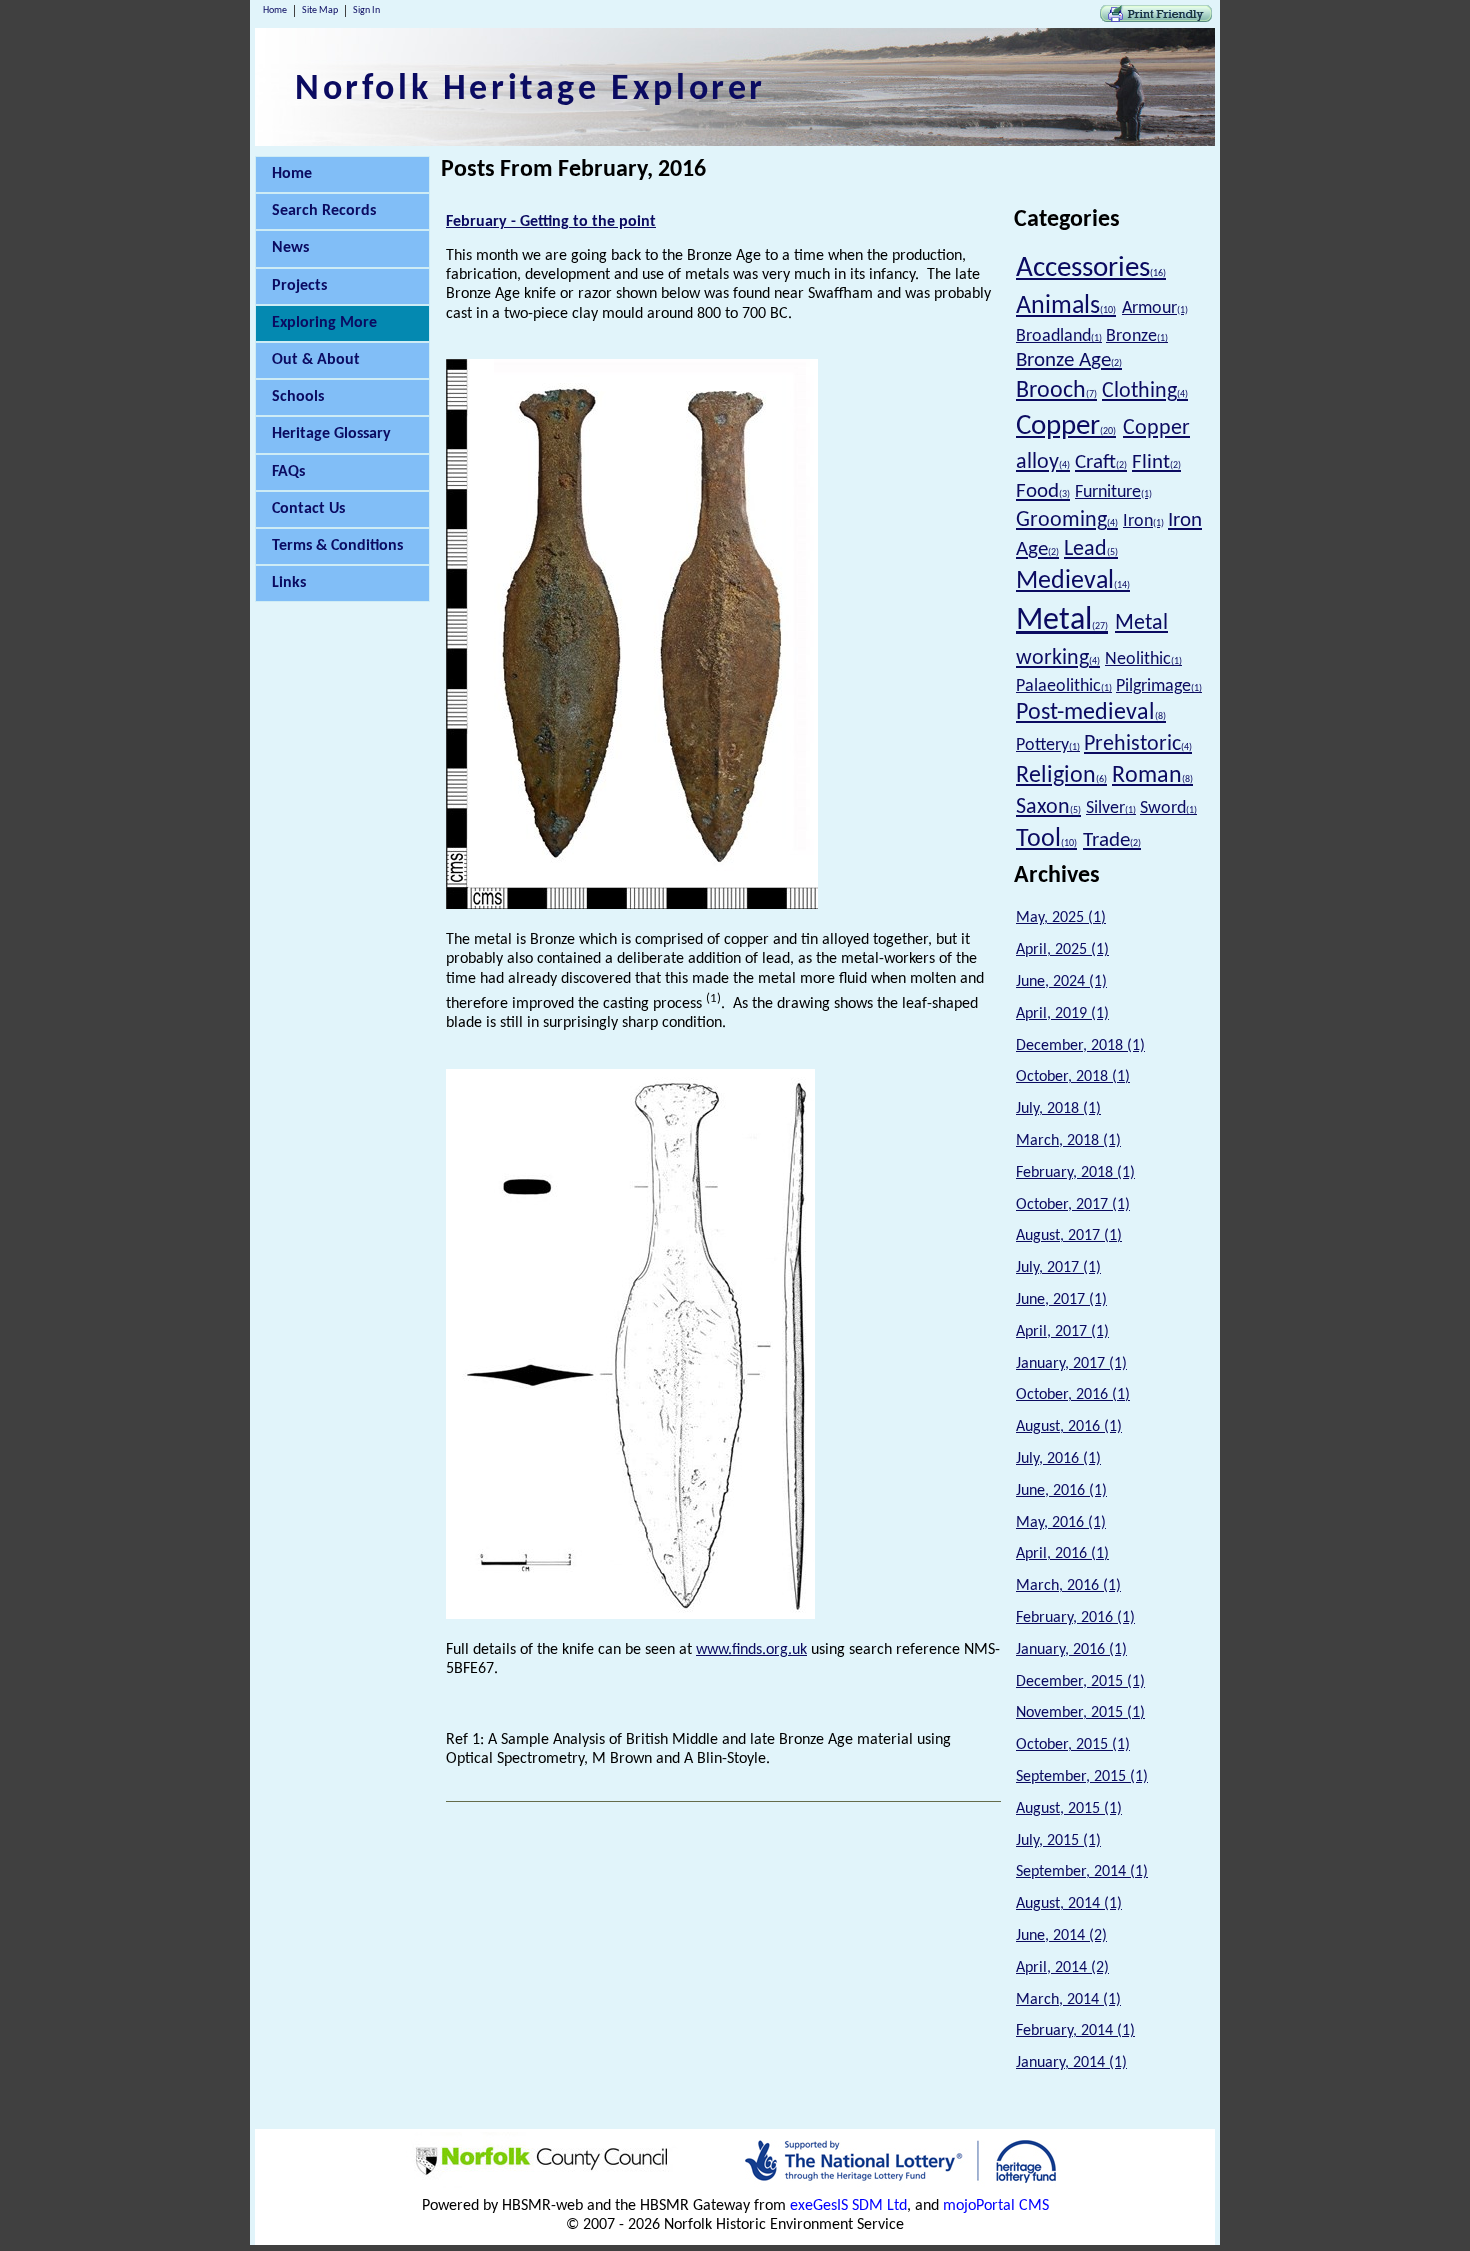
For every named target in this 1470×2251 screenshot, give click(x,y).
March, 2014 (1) (1068, 2000)
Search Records (324, 211)
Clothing (1145, 391)
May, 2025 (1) (1061, 918)
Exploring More (324, 323)
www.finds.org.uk (751, 1650)
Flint (1156, 462)
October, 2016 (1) (1073, 1395)
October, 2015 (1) (1073, 1745)
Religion (1061, 776)
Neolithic (1143, 659)
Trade (1112, 840)
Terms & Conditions (337, 546)
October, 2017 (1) (1073, 1205)
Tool (1046, 839)
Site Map (320, 10)
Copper (1066, 426)
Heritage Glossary (331, 434)
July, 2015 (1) (1058, 1841)
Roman (1152, 776)
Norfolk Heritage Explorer (530, 90)
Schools (298, 397)
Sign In (366, 10)
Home (275, 10)
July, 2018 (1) (1058, 1109)
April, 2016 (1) (1062, 1554)
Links (289, 583)
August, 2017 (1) (1069, 1236)
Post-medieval (1091, 713)
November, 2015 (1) (1080, 1713)
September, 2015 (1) (1082, 1777)
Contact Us (308, 509)
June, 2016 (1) (1061, 1491)
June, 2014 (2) (1061, 1936)
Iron (1143, 521)
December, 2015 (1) (1080, 1682)
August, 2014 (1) (1069, 1904)
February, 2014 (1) (1075, 2031)
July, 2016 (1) (1058, 1459)
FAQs (288, 472)
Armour (1155, 308)
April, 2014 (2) (1062, 1968)
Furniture (1113, 492)
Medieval (1073, 581)
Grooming (1067, 520)
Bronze (1137, 336)
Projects (299, 286)
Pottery (1048, 745)
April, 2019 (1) (1062, 1014)
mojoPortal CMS (996, 2206)
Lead (1091, 549)
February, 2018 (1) (1075, 1173)
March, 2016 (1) (1068, 1586)
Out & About (316, 360)
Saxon (1048, 807)
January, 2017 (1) (1071, 1364)
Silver (1111, 808)
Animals (1066, 306)
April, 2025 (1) (1062, 950)
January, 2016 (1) (1071, 1650)
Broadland (1059, 336)
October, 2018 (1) (1073, 1077)
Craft (1101, 462)
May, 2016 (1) (1061, 1523)
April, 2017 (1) (1062, 1332)
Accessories (1091, 268)
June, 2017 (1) (1061, 1300)
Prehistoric (1138, 744)
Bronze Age (1069, 360)
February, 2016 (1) (1075, 1618)
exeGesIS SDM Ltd (848, 2206)
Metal (1062, 621)
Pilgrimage (1159, 686)
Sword (1168, 808)
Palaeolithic (1064, 686)
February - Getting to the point (551, 222)
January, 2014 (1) (1071, 2063)
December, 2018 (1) (1080, 1046)
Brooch (1056, 391)
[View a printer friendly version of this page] (1156, 18)
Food (1043, 491)
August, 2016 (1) (1069, 1427)
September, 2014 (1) (1082, 1872)
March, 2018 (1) (1068, 1141)
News (290, 248)
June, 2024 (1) (1061, 982)
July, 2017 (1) (1058, 1268)
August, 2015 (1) (1069, 1809)
